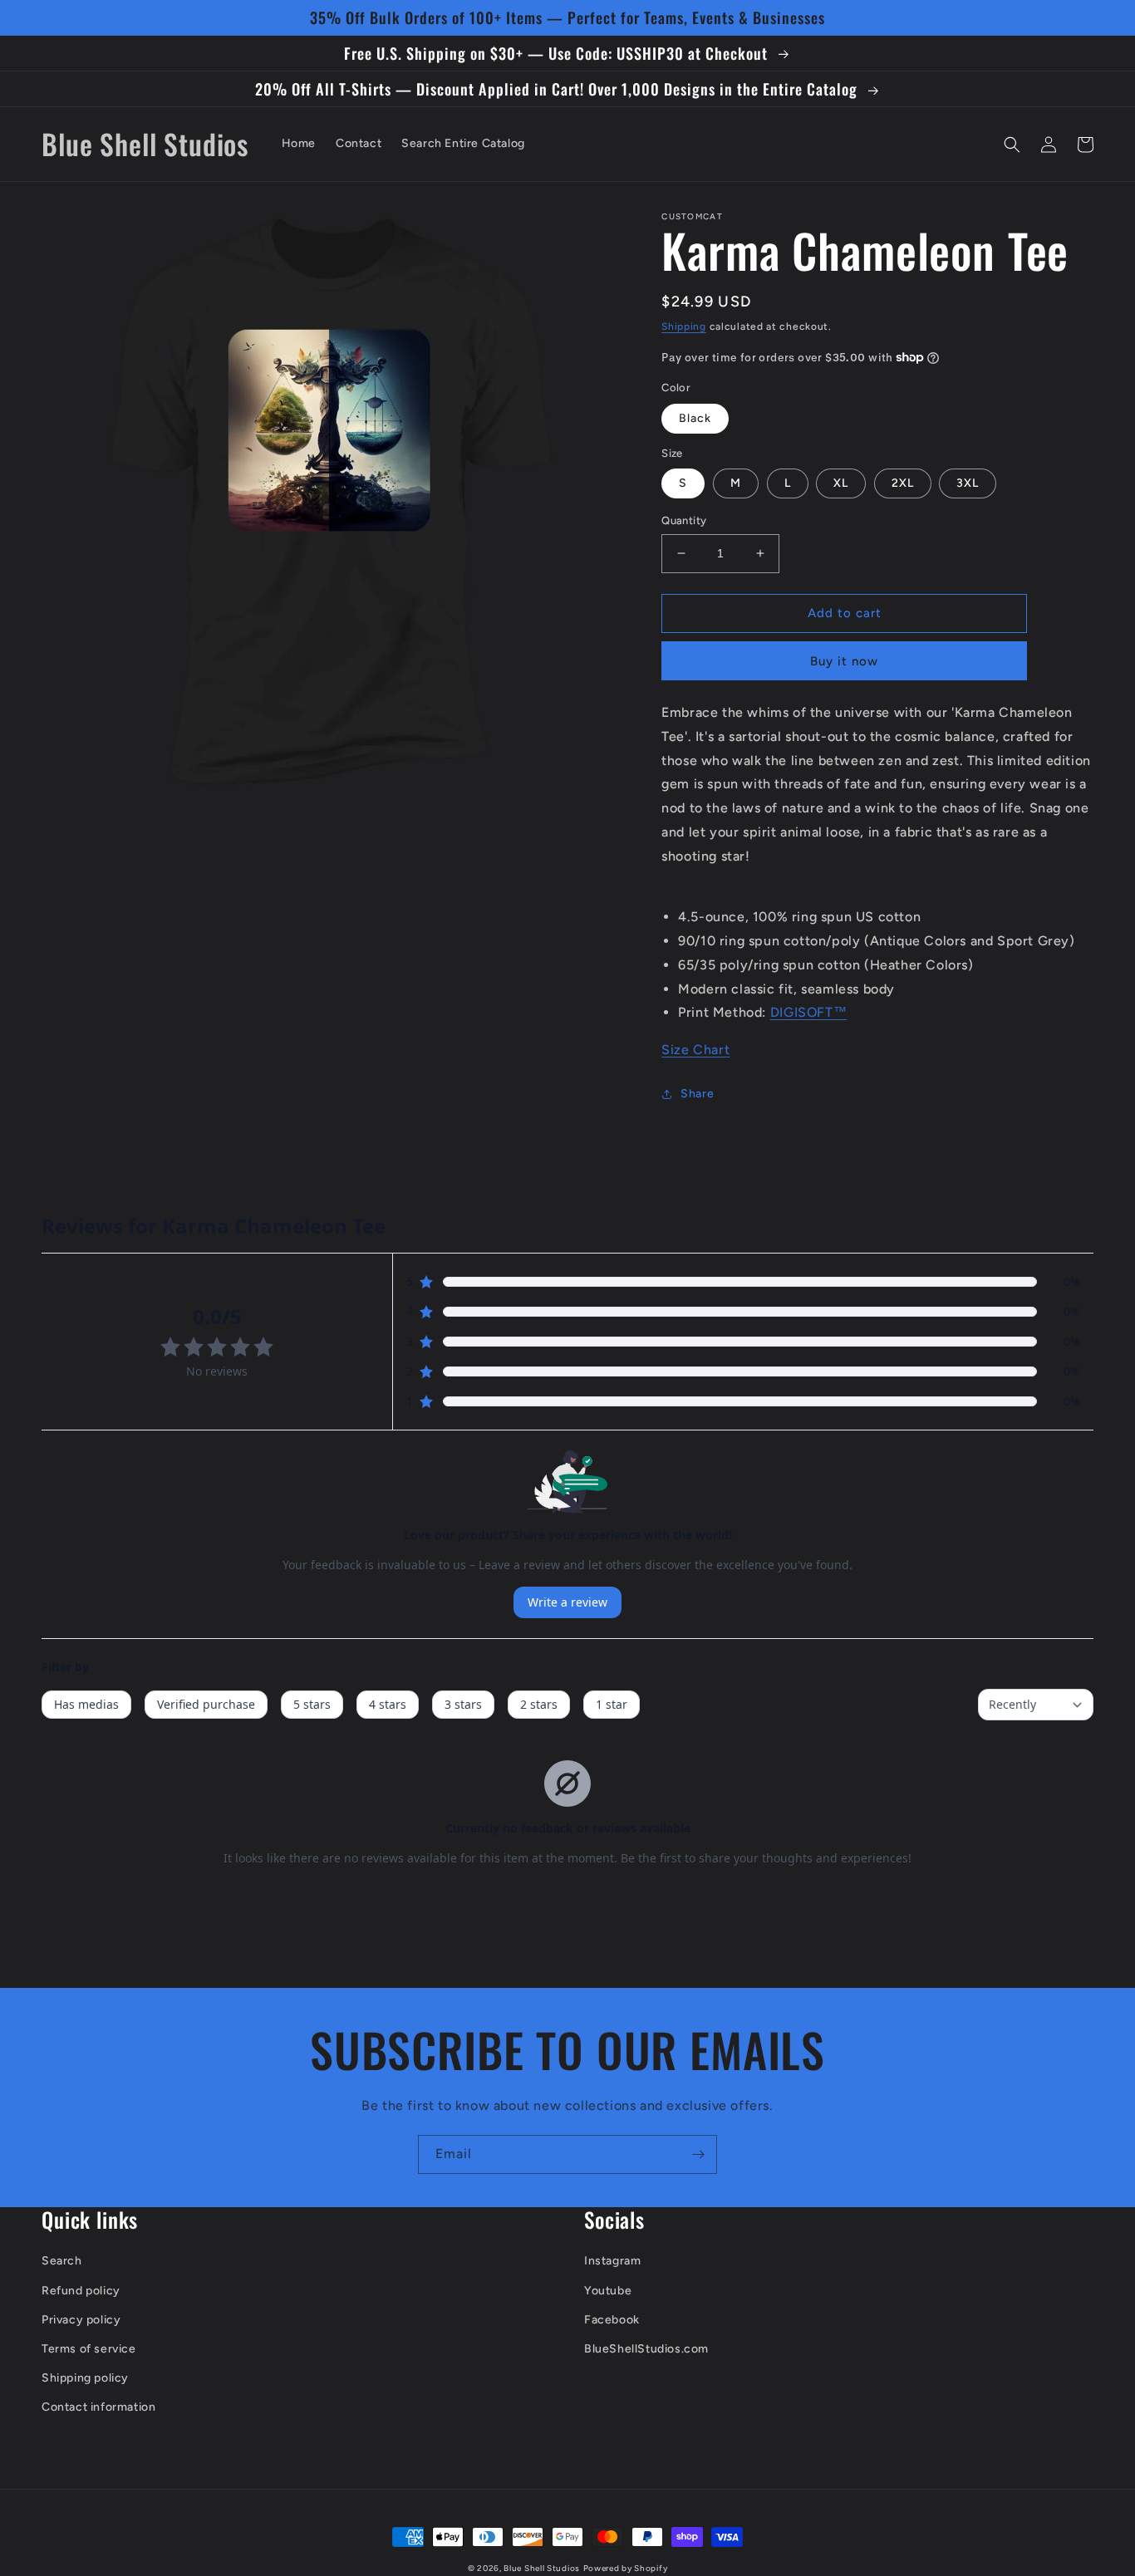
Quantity (684, 520)
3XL (968, 483)
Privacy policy (81, 2320)
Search (62, 2261)
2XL (903, 483)
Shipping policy (85, 2378)
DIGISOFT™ (808, 1012)
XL (841, 483)
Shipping (684, 326)
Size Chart (695, 1050)
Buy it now (844, 661)
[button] (1012, 145)
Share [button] (697, 1094)
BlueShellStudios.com (646, 2349)
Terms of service (89, 2349)
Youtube (608, 2291)
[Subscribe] (698, 2154)
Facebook (612, 2320)
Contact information (98, 2407)
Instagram (612, 2261)
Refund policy (81, 2291)
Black (695, 418)
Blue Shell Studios (542, 2568)
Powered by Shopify (626, 2568)
